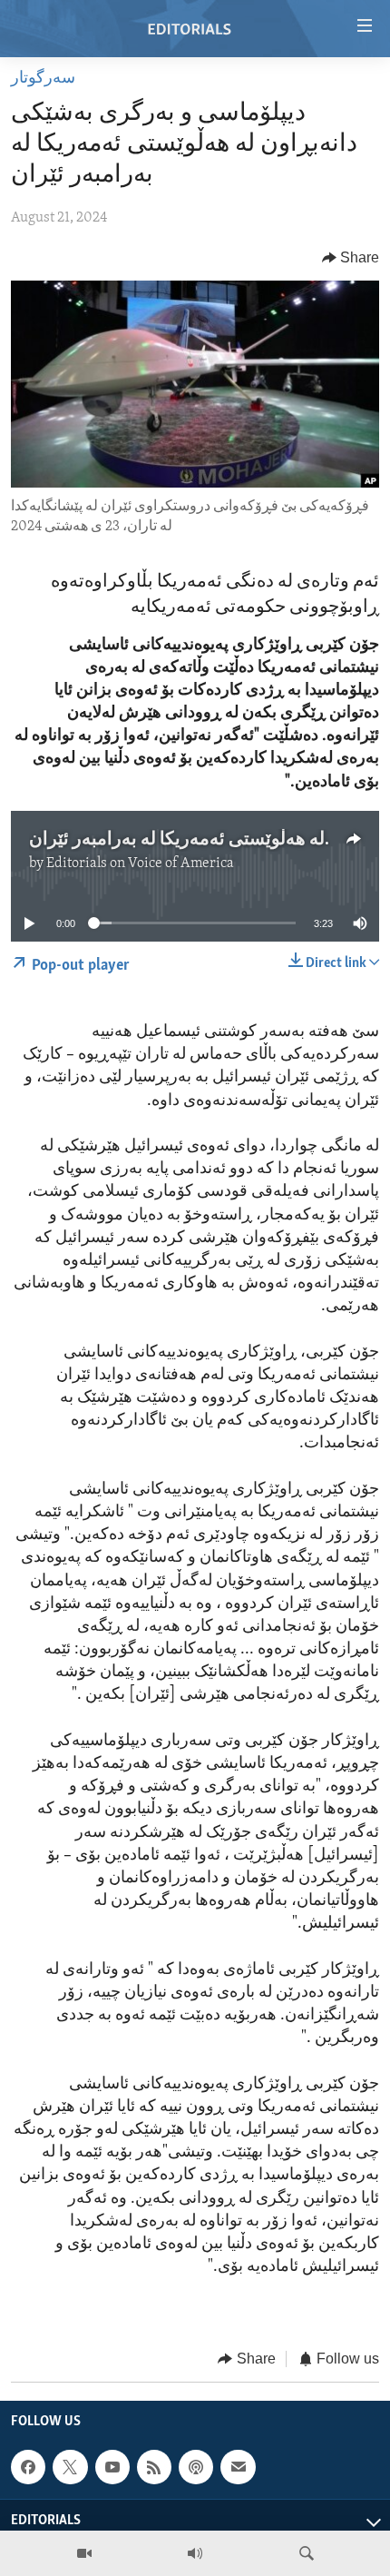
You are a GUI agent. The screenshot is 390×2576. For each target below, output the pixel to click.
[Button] (351, 258)
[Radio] (195, 2553)
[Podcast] (196, 2467)
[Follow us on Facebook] (28, 2467)
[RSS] (154, 2467)
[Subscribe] (238, 2467)
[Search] (307, 2553)
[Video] (84, 2553)
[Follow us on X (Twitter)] (70, 2467)
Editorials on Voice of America (140, 864)
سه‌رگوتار (43, 79)
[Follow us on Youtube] (112, 2467)
